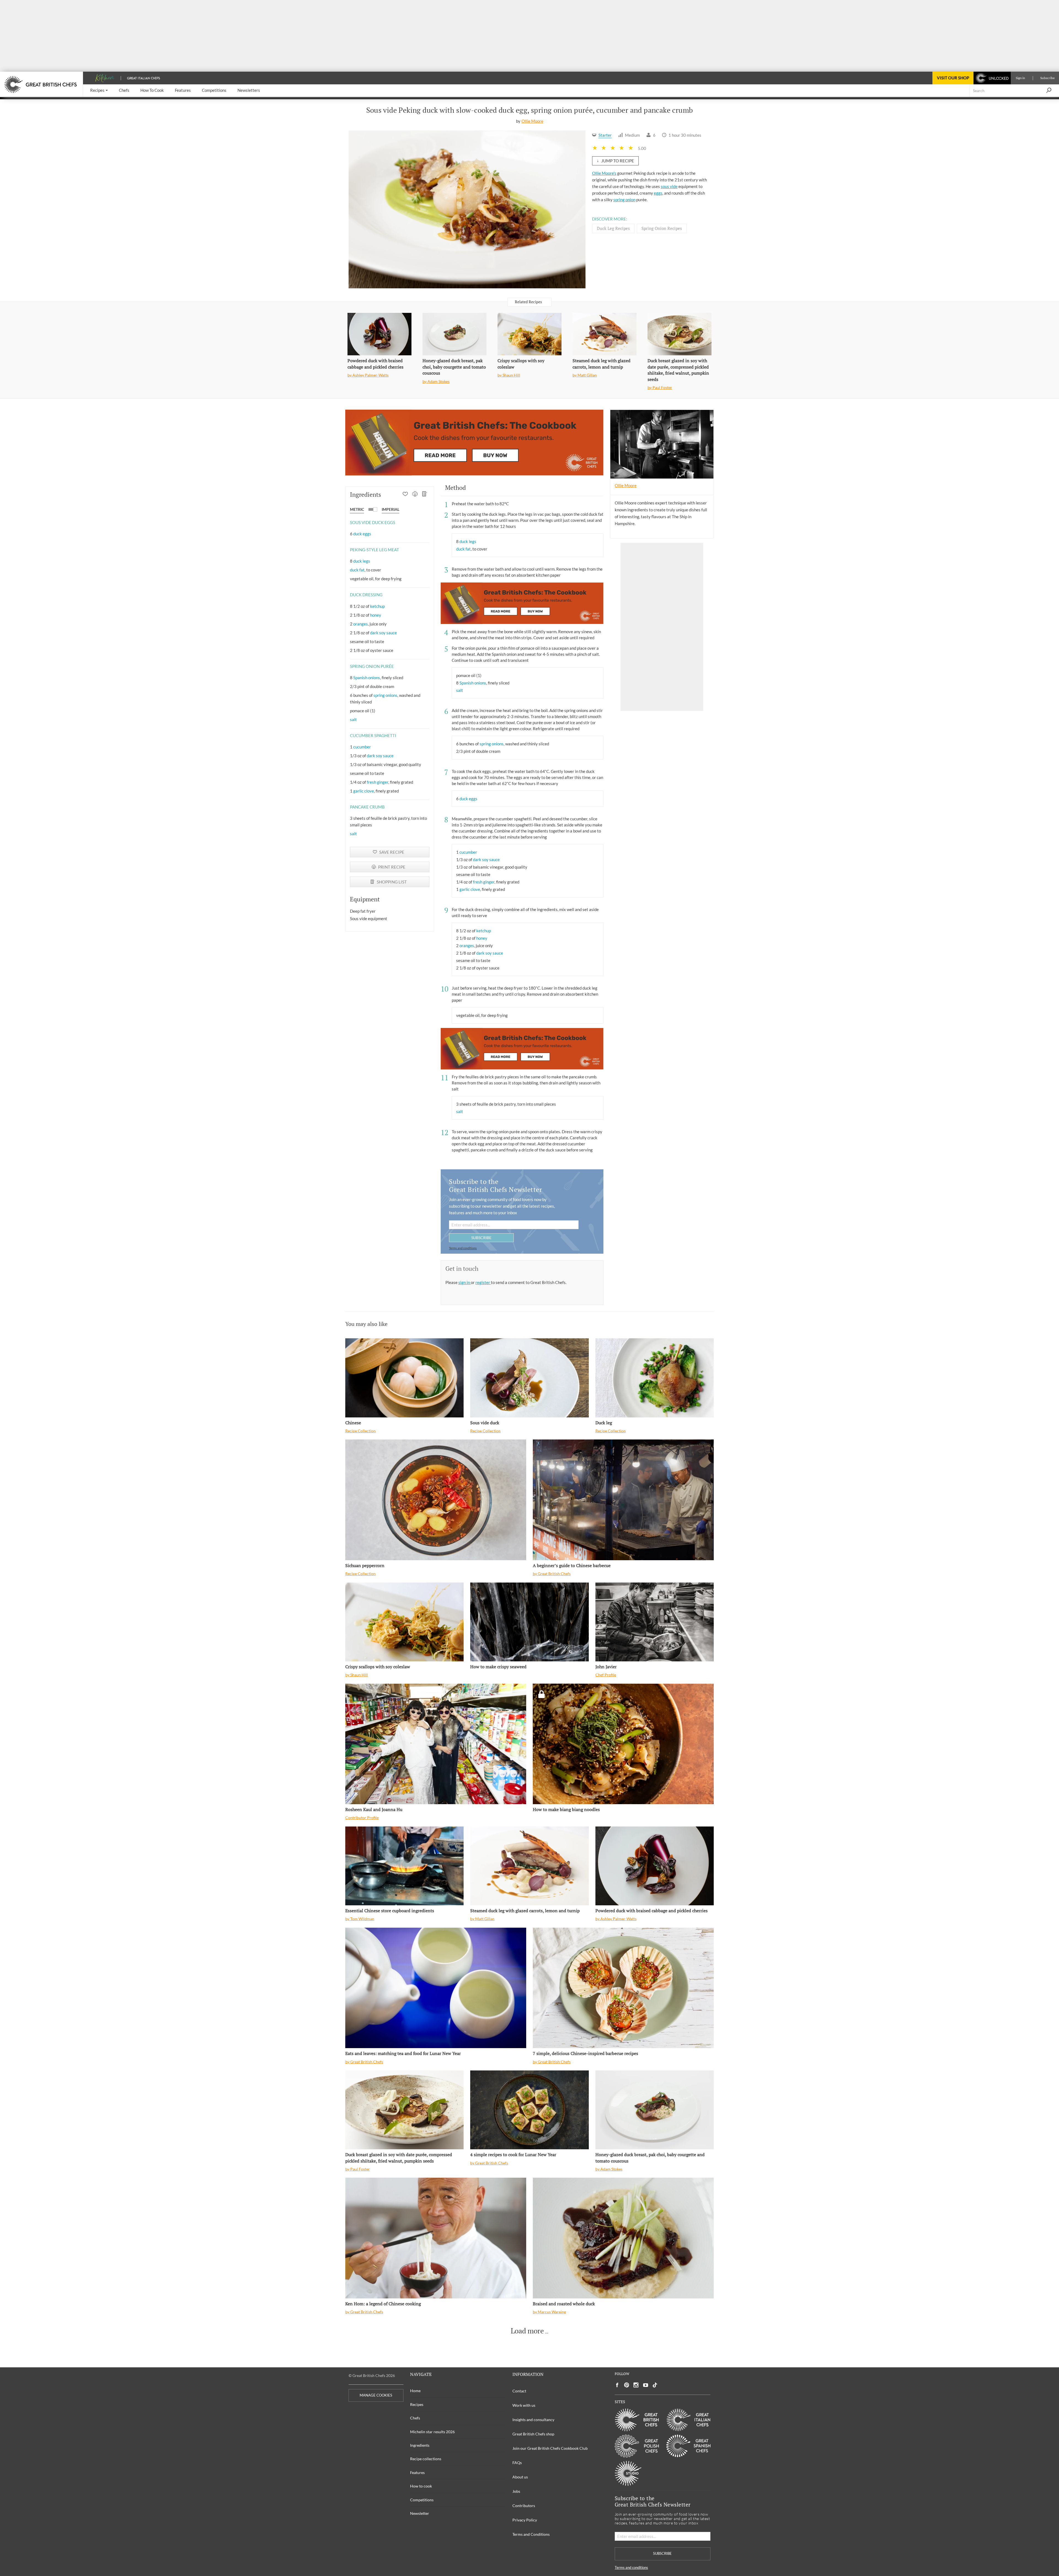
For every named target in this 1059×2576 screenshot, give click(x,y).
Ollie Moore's (604, 173)
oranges (361, 624)
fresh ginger (378, 782)
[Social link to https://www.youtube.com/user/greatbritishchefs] (646, 2385)
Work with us (524, 2405)
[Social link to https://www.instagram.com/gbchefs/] (636, 2385)
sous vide (669, 186)
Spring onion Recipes (662, 228)
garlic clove (364, 791)
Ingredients (420, 2445)
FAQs (517, 2463)
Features (417, 2472)
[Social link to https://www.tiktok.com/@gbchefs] (655, 2385)
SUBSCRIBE (481, 1238)
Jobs (516, 2491)
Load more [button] (527, 2331)
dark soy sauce (383, 633)
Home (415, 2391)
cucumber (362, 747)
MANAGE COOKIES (376, 2395)
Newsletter (420, 2513)
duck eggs (362, 534)
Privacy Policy (525, 2520)
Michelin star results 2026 (432, 2432)
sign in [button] (465, 1282)
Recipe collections (426, 2459)
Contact (519, 2391)
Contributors (524, 2506)
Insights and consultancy (533, 2420)
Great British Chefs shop (533, 2434)
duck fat (357, 570)
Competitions (422, 2500)
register (483, 1282)
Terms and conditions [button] (463, 1248)
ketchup (377, 606)
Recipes (417, 2404)
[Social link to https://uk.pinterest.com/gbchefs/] (627, 2385)
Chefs (415, 2418)
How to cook (421, 2486)
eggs (658, 193)
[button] (99, 91)
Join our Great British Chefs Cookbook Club (550, 2448)
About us (520, 2477)
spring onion (624, 200)
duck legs (362, 561)
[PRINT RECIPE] (415, 495)
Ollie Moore (532, 121)
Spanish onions (367, 678)
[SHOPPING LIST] (425, 495)
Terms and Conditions (531, 2534)
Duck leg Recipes (613, 228)
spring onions (385, 695)
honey (376, 615)
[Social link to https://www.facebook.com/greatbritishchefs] (617, 2385)
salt (353, 719)
